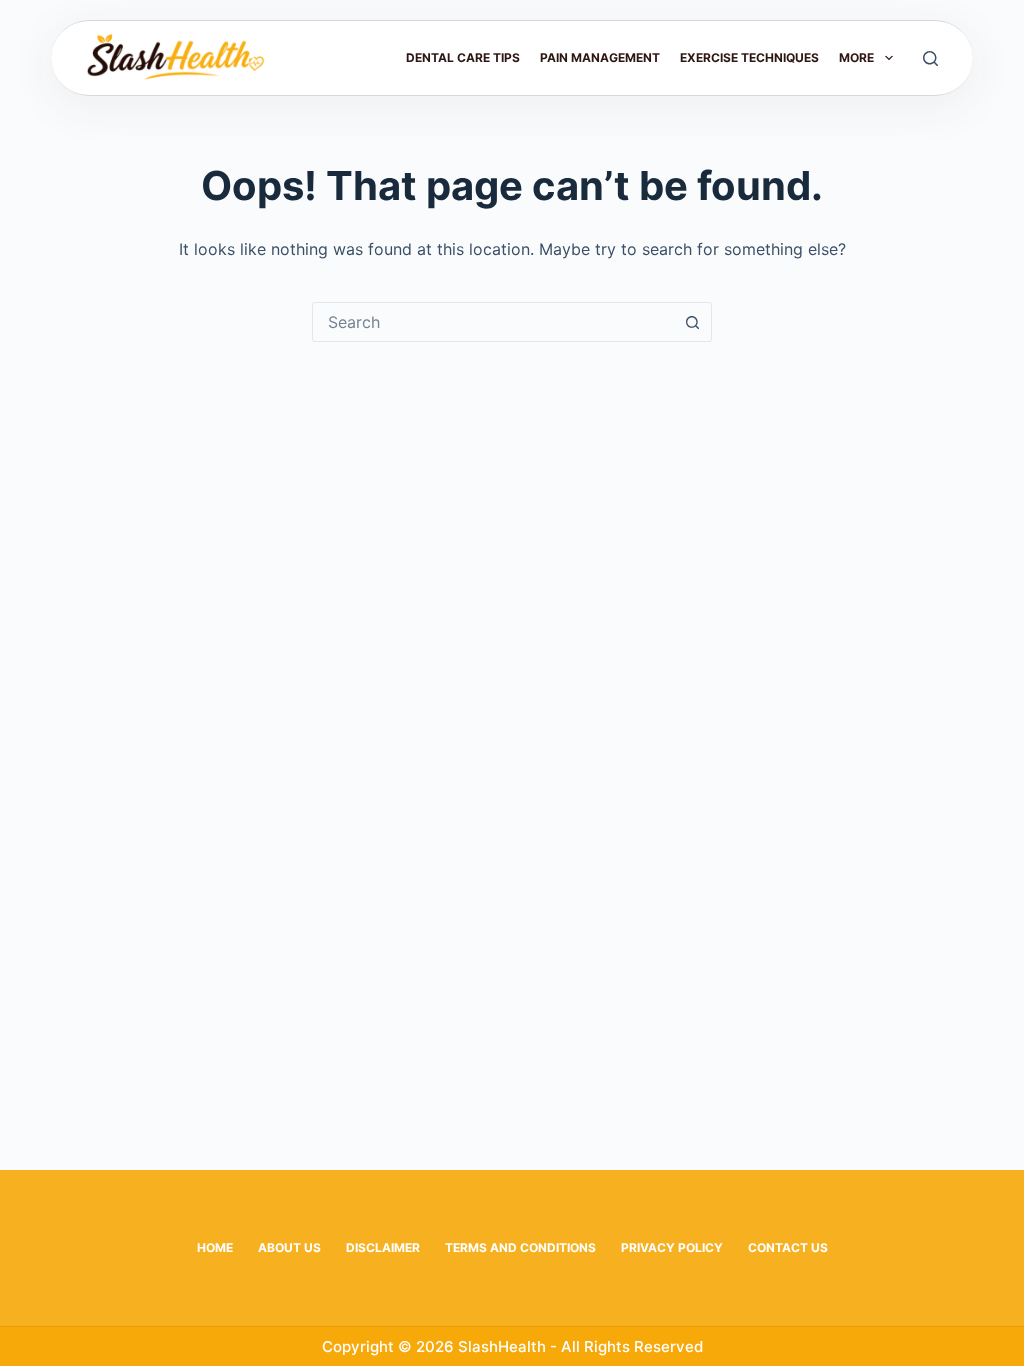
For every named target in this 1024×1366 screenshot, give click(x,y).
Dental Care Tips (463, 57)
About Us (289, 1247)
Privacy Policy (672, 1247)
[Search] (930, 58)
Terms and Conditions (520, 1247)
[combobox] (493, 322)
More (856, 57)
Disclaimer (383, 1247)
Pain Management (600, 57)
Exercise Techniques (749, 57)
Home (215, 1247)
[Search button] (692, 322)
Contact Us (788, 1247)
